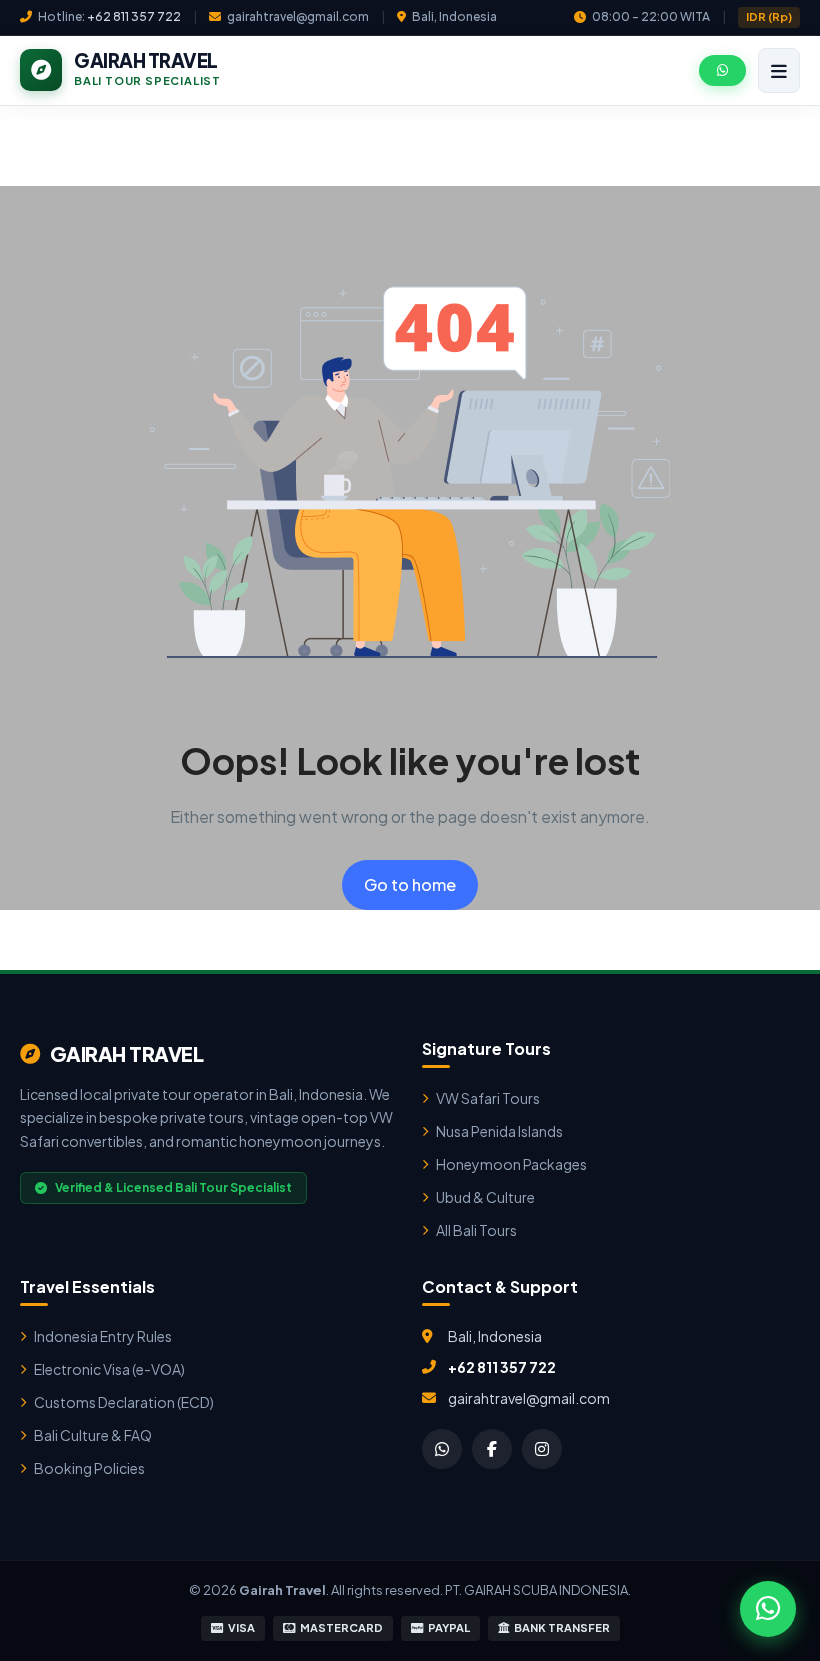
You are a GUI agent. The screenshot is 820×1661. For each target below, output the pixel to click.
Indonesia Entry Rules (103, 1336)
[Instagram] (542, 1449)
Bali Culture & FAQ (93, 1435)
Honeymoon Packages (511, 1164)
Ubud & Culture (485, 1197)
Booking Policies (89, 1468)
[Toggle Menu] (779, 70)
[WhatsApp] (442, 1449)
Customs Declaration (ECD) (124, 1402)
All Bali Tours (476, 1230)
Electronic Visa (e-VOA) (109, 1369)
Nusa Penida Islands (499, 1131)
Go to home (410, 884)
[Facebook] (492, 1449)
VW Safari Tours (488, 1098)
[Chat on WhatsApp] (768, 1609)
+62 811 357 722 (134, 16)
